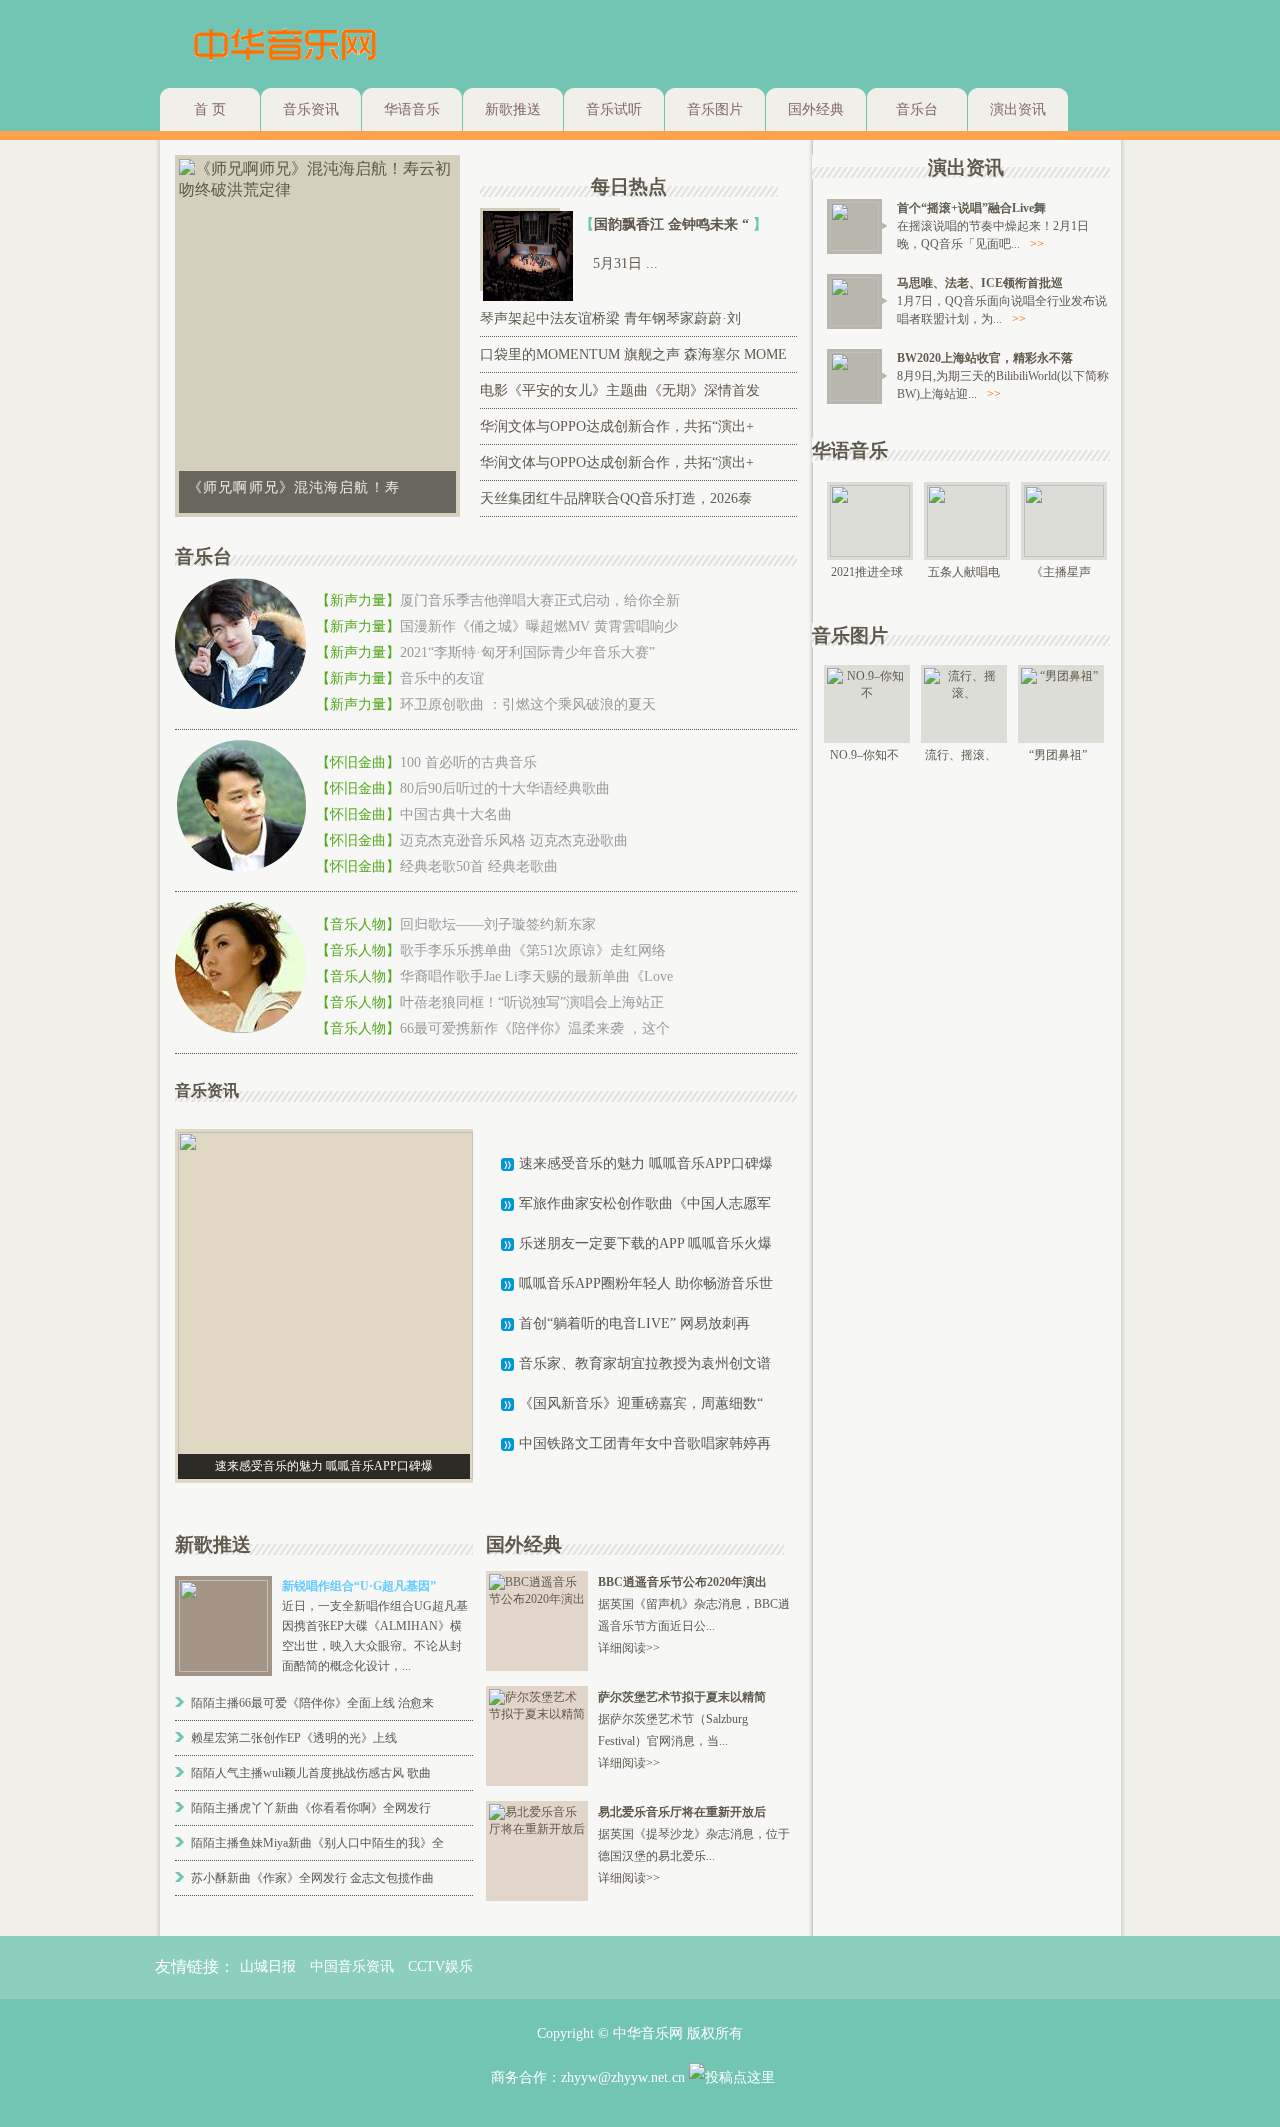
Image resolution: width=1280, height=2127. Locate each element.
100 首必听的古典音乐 (468, 762)
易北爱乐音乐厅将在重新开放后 (682, 1812)
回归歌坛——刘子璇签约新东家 (498, 924)
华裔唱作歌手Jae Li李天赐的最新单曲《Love (536, 976)
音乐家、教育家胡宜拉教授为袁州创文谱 (645, 1363)
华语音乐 (412, 109)
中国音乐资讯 (352, 1966)
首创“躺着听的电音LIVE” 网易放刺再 (634, 1323)
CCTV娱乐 (440, 1966)
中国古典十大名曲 (456, 814)
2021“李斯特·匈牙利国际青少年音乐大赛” (527, 652)
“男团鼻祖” (1058, 755)
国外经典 (816, 109)
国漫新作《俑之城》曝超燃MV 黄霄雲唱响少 (539, 626)
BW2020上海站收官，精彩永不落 (985, 358)
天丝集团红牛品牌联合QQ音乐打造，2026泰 (616, 498)
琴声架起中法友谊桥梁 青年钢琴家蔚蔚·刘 (610, 318)
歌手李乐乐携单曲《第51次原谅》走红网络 (533, 950)
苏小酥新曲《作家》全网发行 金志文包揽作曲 (312, 1878)
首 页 (210, 109)
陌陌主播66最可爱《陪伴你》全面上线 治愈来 (312, 1703)
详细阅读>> (629, 1648)
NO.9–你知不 (864, 755)
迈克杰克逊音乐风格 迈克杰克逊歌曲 (514, 840)
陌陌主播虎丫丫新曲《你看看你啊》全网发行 (311, 1808)
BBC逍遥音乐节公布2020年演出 (682, 1582)
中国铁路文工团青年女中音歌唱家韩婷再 (645, 1443)
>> (1037, 244)
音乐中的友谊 (442, 678)
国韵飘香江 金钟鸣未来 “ (673, 224)
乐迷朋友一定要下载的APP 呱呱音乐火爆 (645, 1243)
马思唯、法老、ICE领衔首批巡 (980, 283)
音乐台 (917, 109)
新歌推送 (513, 109)
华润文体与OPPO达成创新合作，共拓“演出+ (617, 426)
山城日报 (268, 1966)
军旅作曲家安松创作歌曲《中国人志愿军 (645, 1203)
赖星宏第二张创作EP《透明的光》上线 (294, 1738)
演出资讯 (1018, 109)
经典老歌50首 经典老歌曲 (479, 866)
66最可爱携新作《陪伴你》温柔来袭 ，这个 (535, 1028)
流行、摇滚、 (961, 755)
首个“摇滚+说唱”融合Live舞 (971, 208)
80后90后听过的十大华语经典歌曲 (505, 788)
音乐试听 (614, 109)
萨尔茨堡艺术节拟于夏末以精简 (682, 1697)
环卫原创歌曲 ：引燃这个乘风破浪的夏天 (528, 704)
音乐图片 (715, 109)
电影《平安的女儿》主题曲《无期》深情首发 (620, 390)
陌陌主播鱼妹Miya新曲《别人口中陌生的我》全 (317, 1843)
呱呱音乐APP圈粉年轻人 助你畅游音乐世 (646, 1283)
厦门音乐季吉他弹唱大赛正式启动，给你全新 (540, 600)
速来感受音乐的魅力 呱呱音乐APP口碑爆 (646, 1163)
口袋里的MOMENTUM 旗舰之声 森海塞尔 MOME (633, 354)
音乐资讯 (311, 109)
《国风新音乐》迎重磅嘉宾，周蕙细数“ (641, 1403)
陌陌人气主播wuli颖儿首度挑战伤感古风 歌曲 (311, 1773)
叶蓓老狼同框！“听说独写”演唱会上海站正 (532, 1002)
